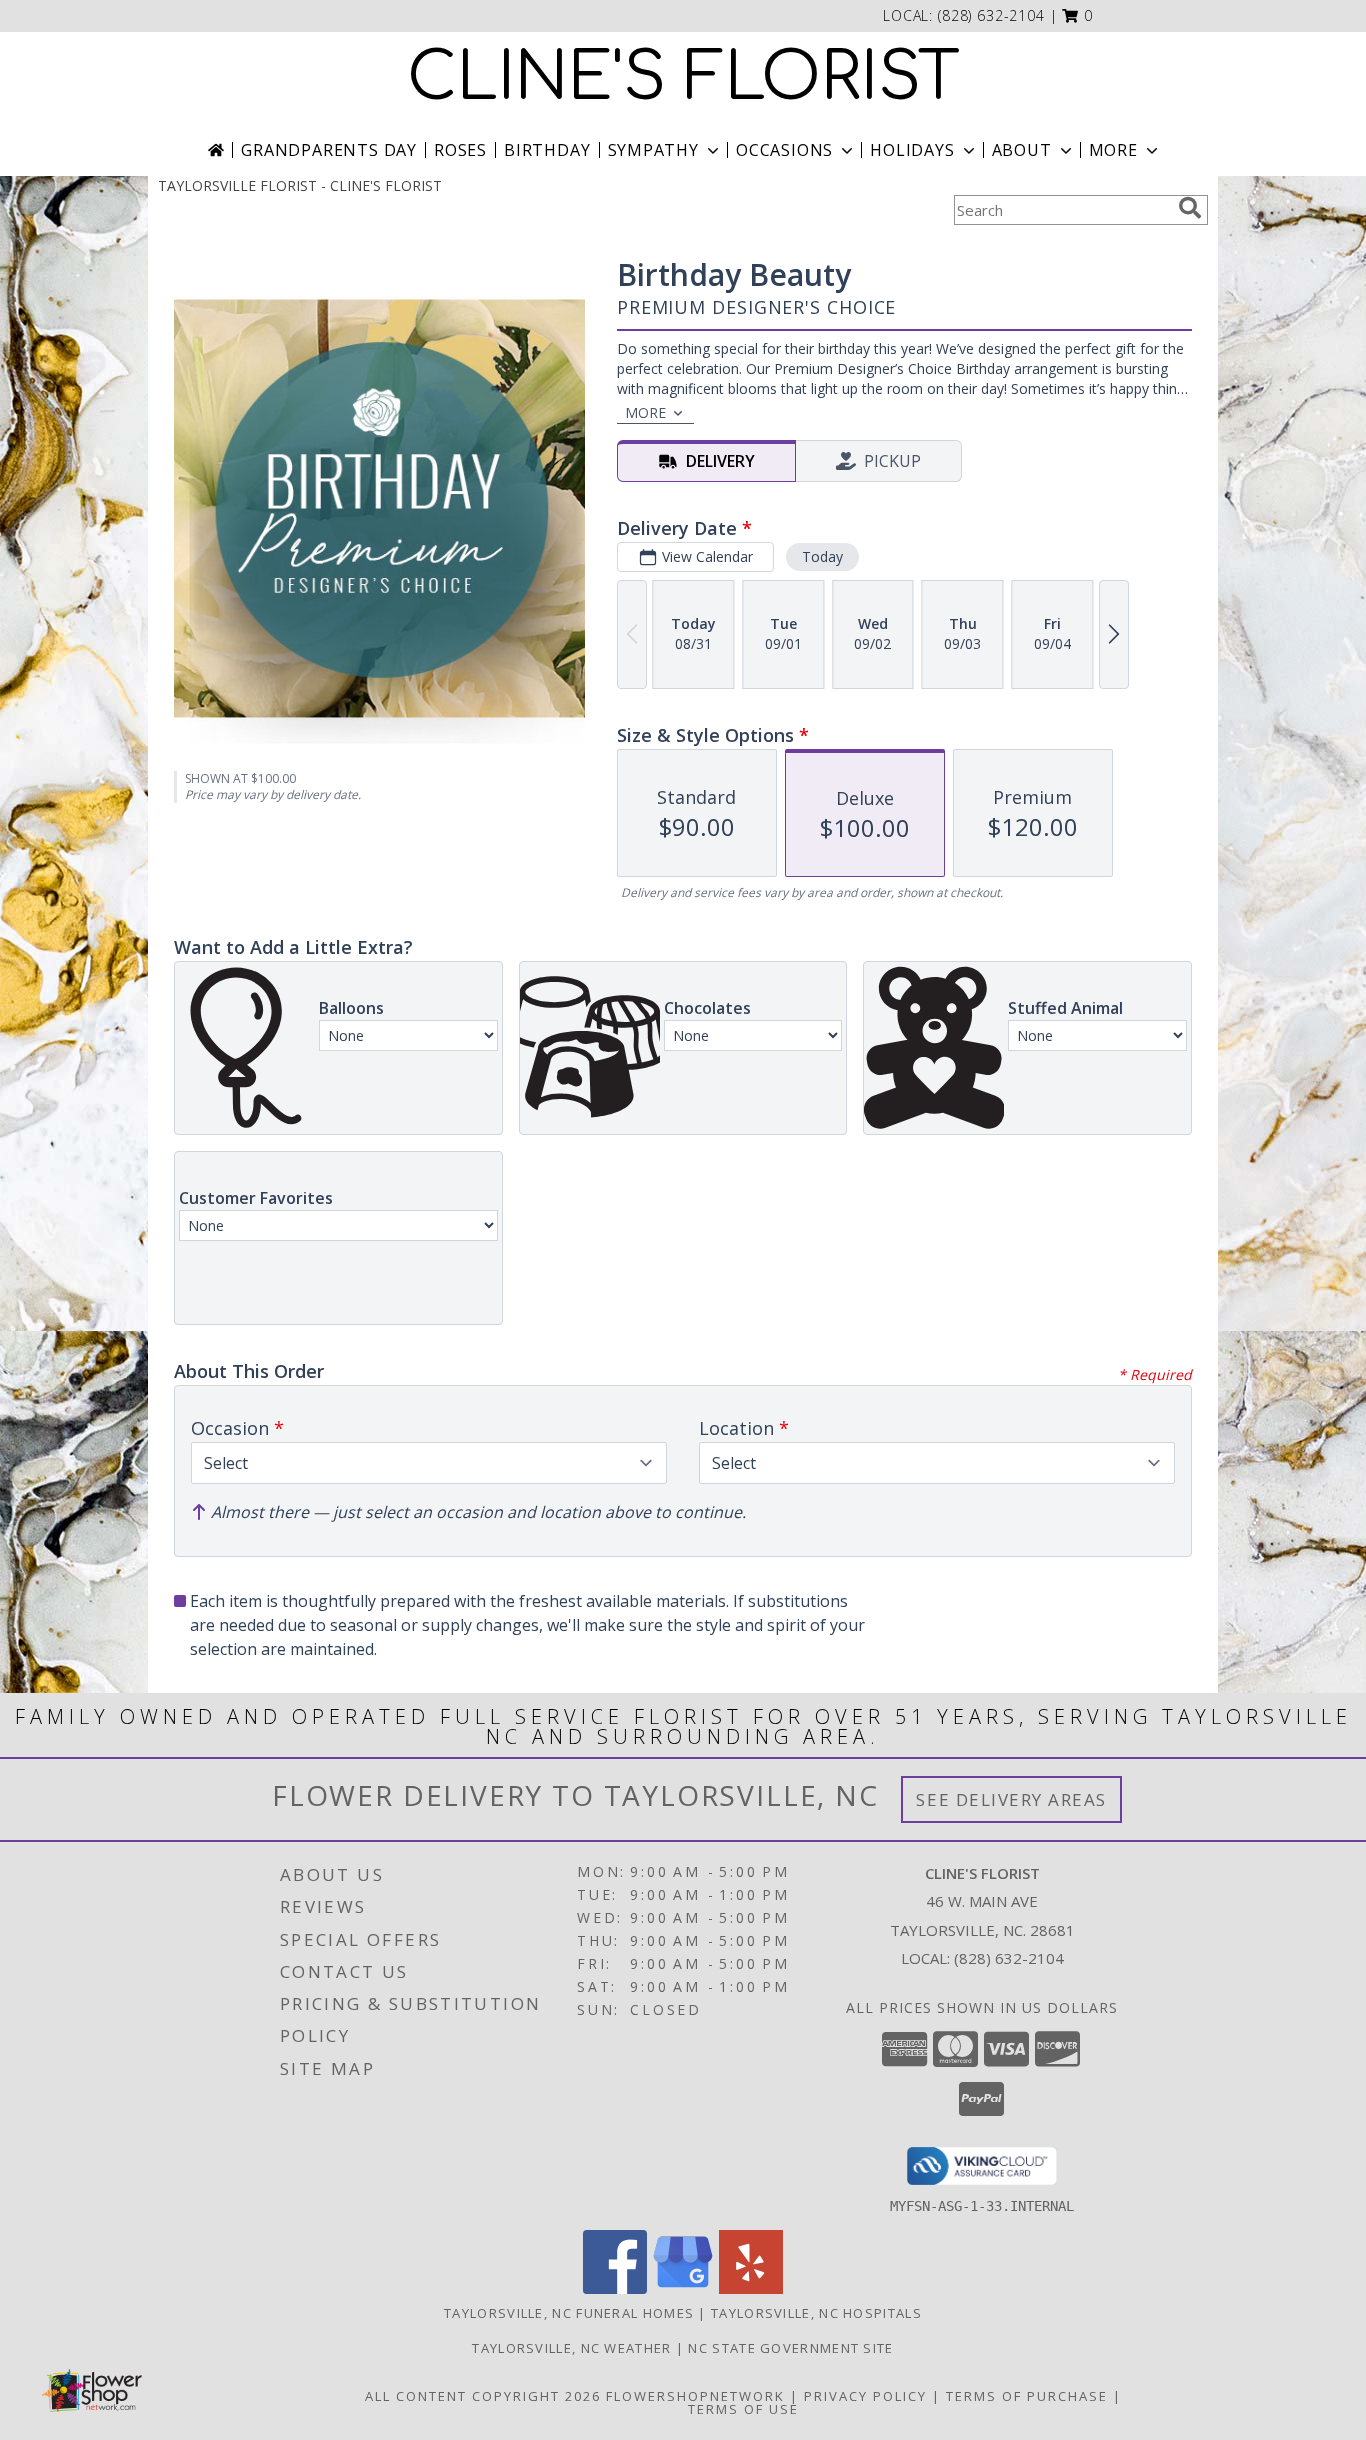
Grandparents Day (329, 150)
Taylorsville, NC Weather (571, 2348)
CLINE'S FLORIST (683, 78)
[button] (1077, 15)
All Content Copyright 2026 (483, 2396)
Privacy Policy (865, 2396)
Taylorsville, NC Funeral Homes (569, 2313)
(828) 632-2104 (991, 15)
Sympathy (653, 150)
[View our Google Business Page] (683, 2288)
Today (822, 556)
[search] (1190, 208)
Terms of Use (743, 2409)
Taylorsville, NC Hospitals (816, 2313)
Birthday (547, 150)
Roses (460, 150)
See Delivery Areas (1011, 1799)
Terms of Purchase (1027, 2396)
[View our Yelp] (751, 2288)
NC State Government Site (790, 2348)
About (1022, 150)
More (1113, 150)
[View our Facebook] (615, 2288)
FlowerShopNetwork (695, 2396)
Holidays (912, 150)
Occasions (784, 150)
